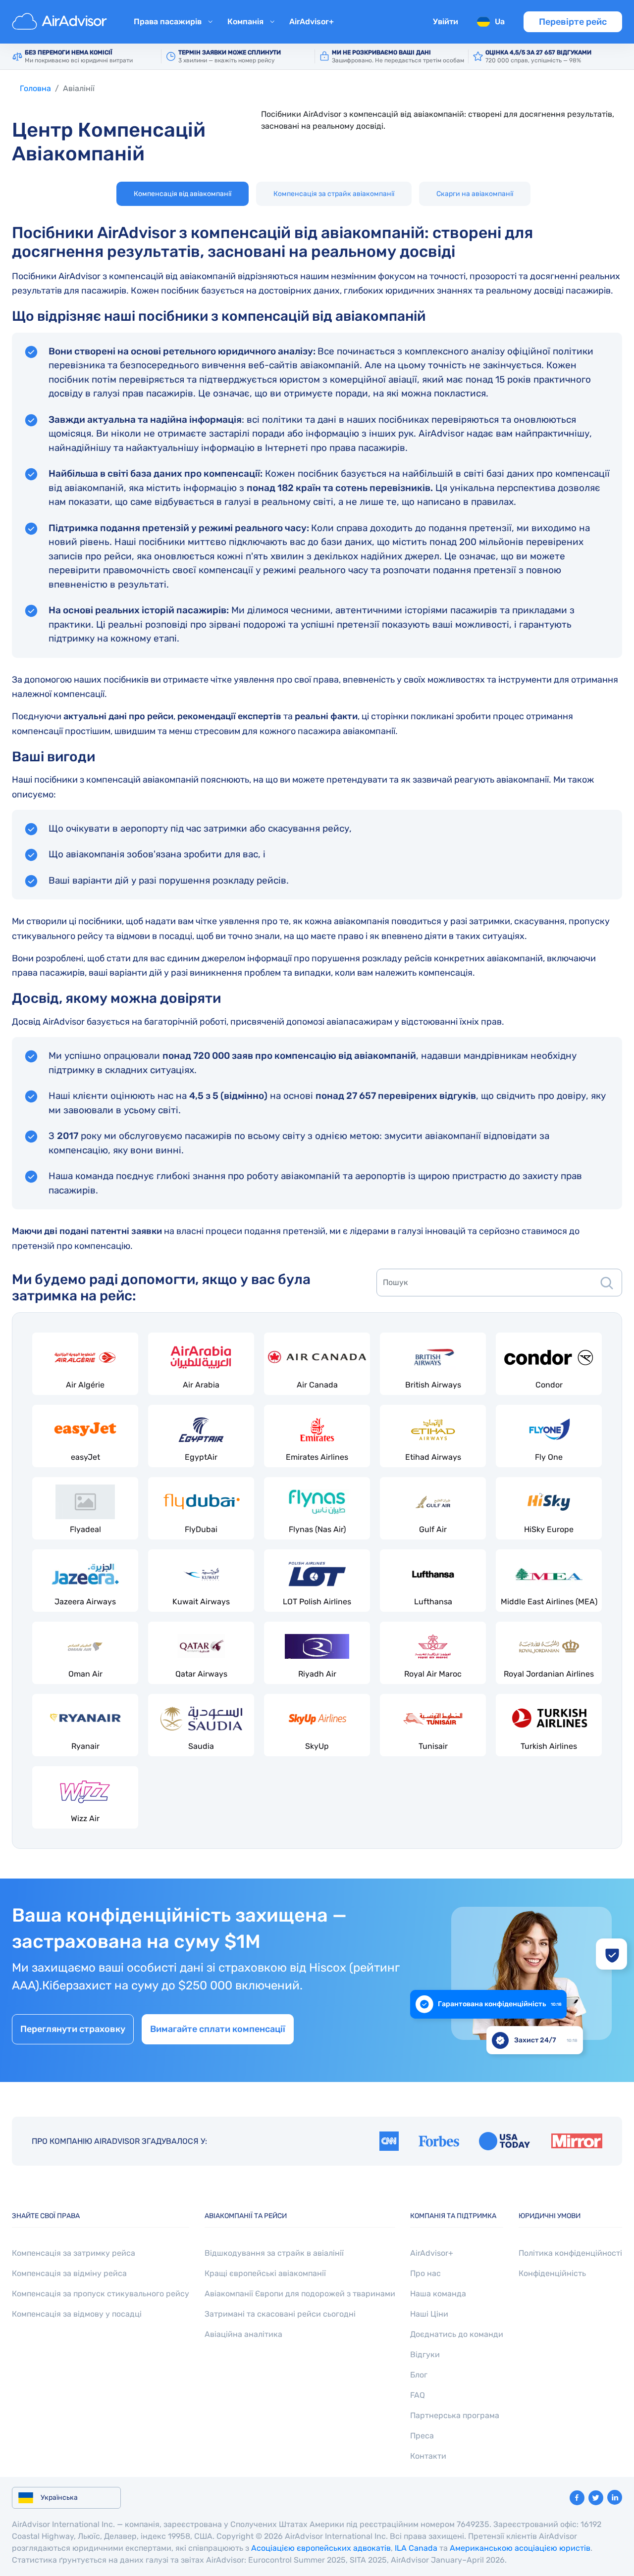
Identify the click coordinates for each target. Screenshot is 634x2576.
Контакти (428, 2456)
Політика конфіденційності (570, 2253)
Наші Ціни (429, 2314)
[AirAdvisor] (61, 22)
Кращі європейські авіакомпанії (265, 2273)
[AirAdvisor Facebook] (577, 2498)
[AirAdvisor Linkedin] (615, 2497)
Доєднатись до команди (457, 2334)
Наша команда (438, 2294)
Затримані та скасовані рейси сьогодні (280, 2314)
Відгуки (425, 2354)
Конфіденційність (552, 2273)
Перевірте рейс (573, 22)
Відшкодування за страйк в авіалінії (274, 2253)
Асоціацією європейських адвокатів (321, 2548)
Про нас (425, 2273)
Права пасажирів (168, 22)
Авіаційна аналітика (243, 2334)
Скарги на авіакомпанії (475, 194)
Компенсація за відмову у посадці (77, 2314)
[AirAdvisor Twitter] (596, 2498)
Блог (419, 2375)
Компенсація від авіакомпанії (183, 194)
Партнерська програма (455, 2415)
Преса (422, 2436)
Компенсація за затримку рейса (74, 2253)
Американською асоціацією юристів (520, 2548)
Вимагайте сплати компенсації (218, 2029)
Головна (35, 88)
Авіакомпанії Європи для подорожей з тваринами (300, 2294)
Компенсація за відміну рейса (69, 2273)
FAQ (418, 2395)
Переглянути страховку (73, 2029)
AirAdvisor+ (312, 22)
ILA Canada (416, 2548)
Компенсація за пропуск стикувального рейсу (101, 2294)
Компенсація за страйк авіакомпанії (334, 194)
